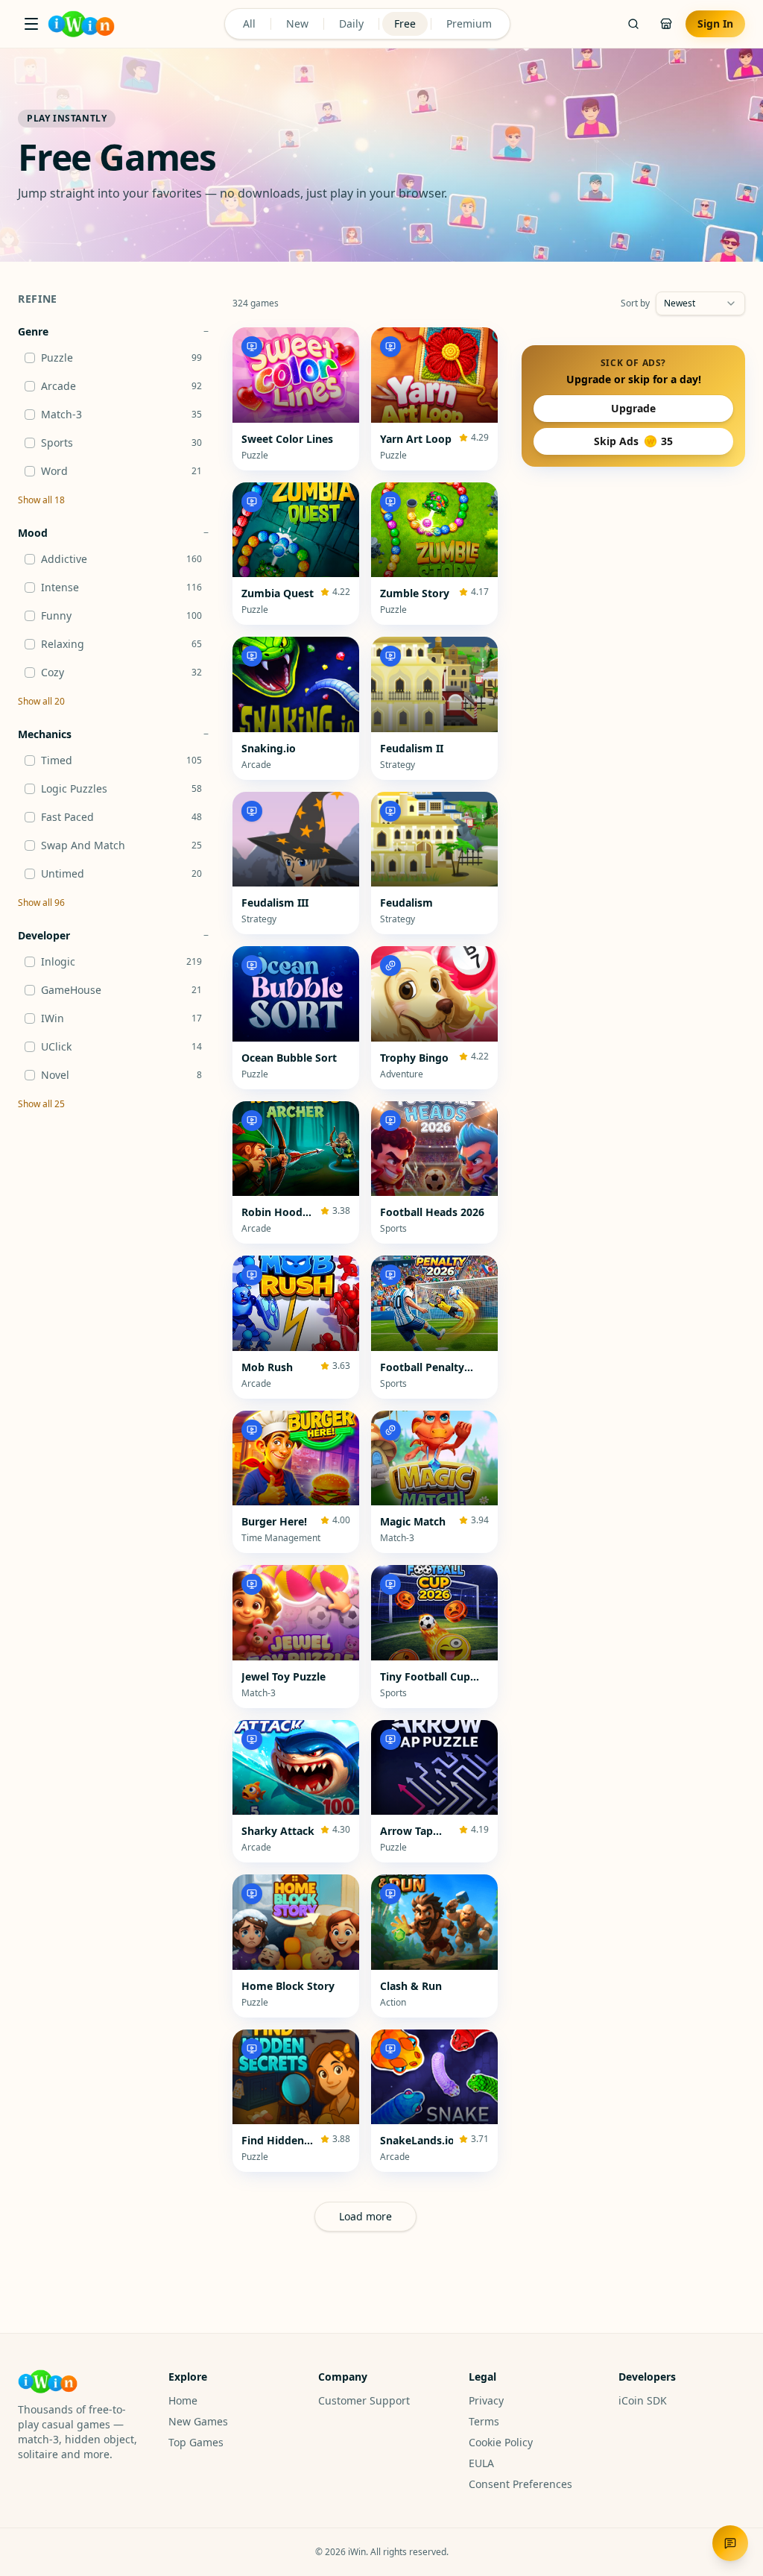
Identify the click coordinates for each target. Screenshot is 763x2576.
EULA (481, 2463)
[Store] (666, 24)
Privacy (486, 2400)
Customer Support (364, 2400)
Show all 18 (41, 500)
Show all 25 (41, 1104)
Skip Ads (633, 441)
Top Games (196, 2442)
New (297, 23)
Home (183, 2400)
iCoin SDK (643, 2400)
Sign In (715, 23)
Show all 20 (41, 702)
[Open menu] (31, 24)
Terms (484, 2421)
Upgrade (633, 408)
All (249, 23)
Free (405, 23)
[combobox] (700, 303)
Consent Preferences (520, 2484)
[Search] (633, 24)
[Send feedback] (730, 2543)
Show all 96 (41, 903)
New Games (198, 2421)
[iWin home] (81, 24)
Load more (365, 2216)
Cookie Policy (501, 2442)
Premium (469, 23)
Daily (351, 23)
